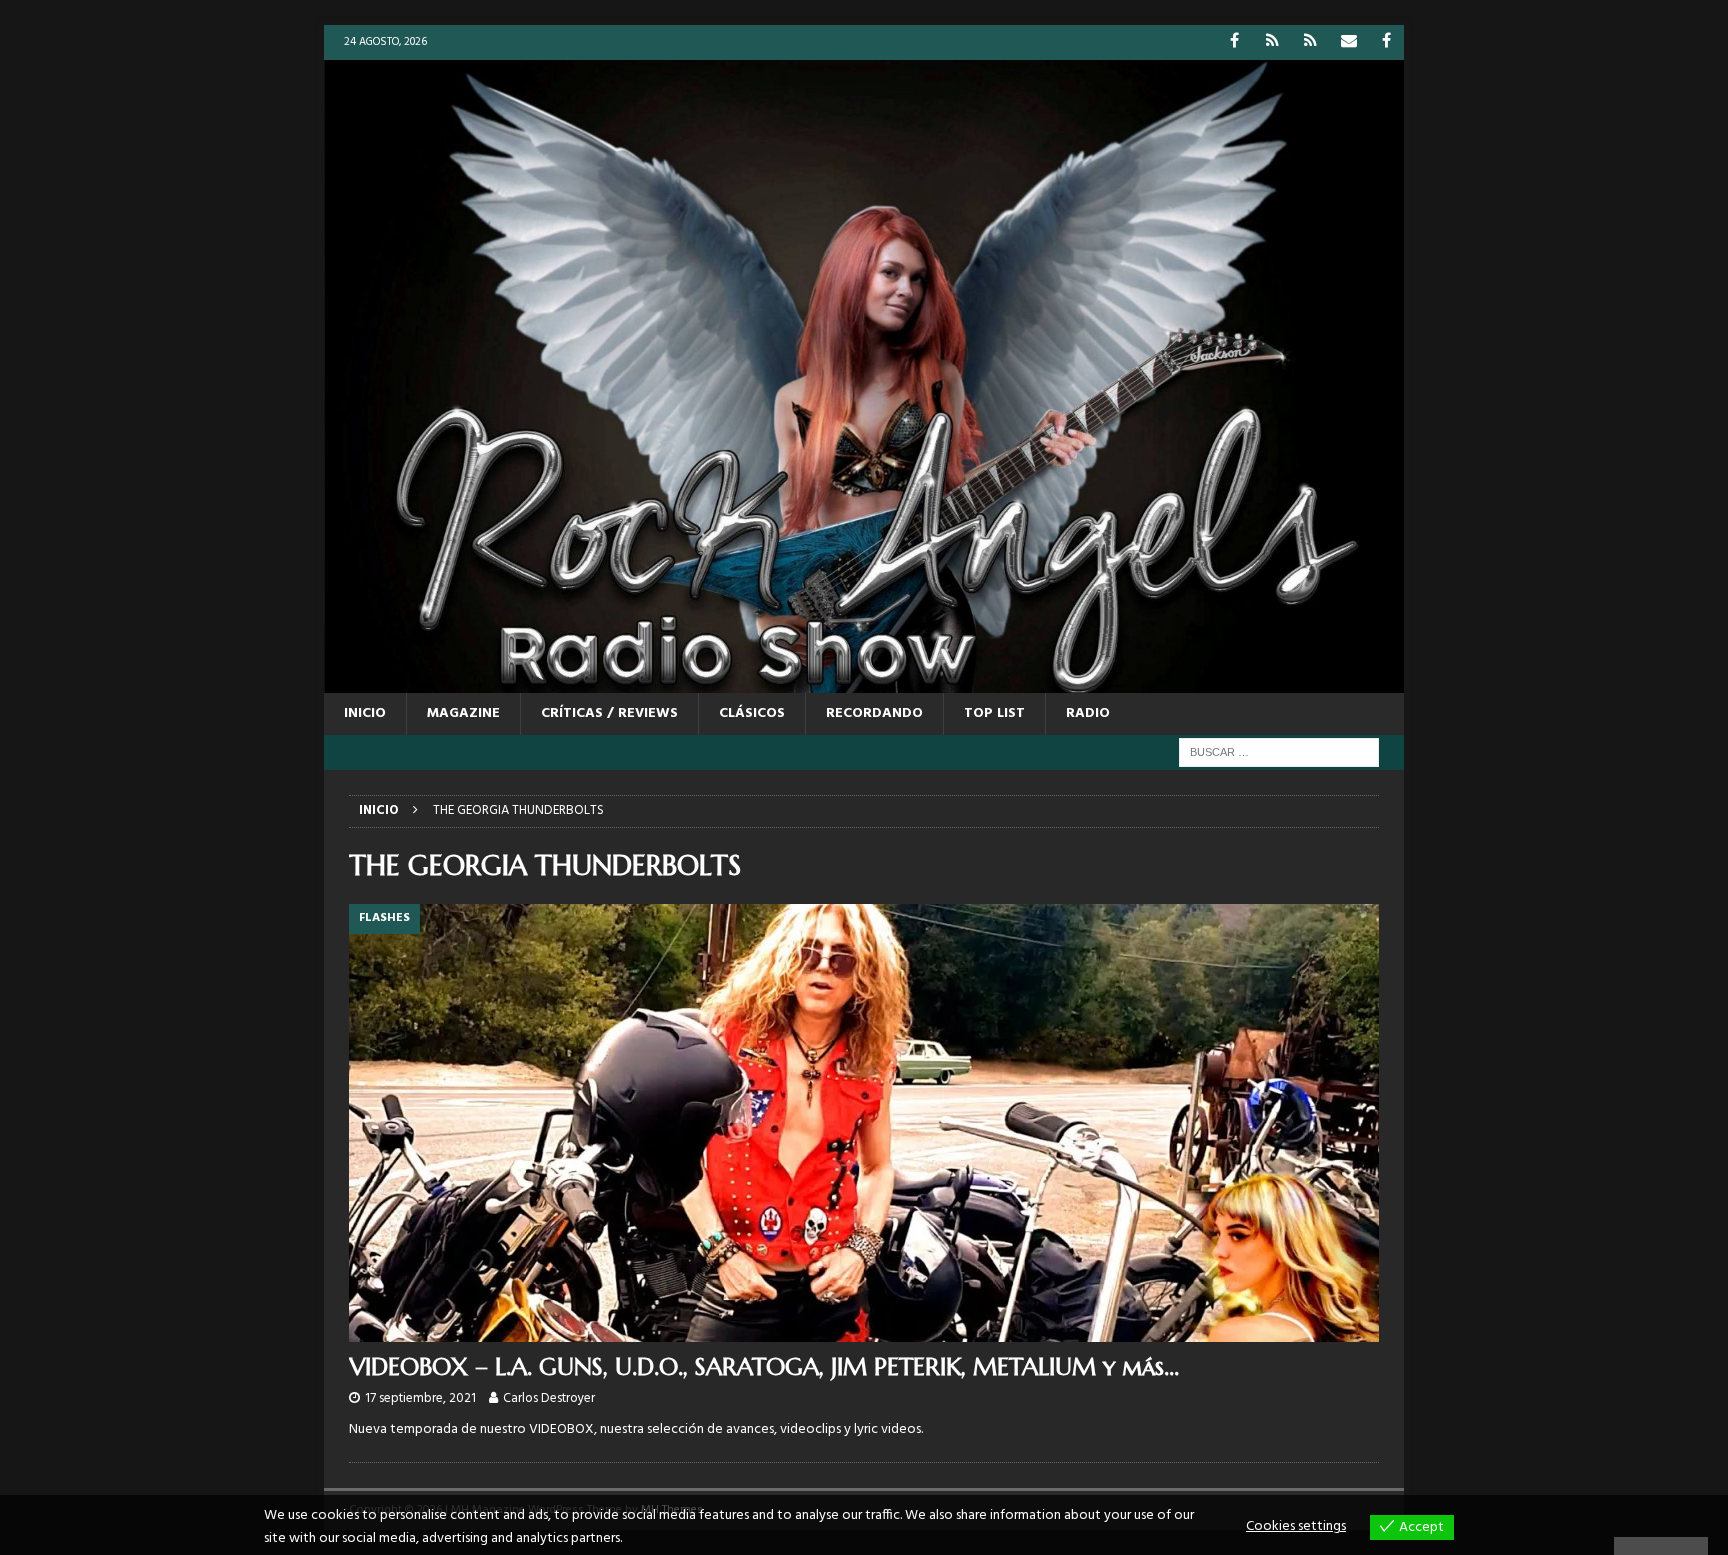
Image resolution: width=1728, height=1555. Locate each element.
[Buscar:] (1279, 752)
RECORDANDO (874, 713)
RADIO (1088, 713)
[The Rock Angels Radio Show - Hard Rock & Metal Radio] (864, 680)
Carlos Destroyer (549, 1398)
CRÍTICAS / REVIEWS (609, 713)
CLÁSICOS (752, 713)
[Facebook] (1234, 42)
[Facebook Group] (1386, 42)
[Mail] (1348, 42)
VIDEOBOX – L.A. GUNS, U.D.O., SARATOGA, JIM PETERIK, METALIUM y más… (764, 1367)
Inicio (365, 713)
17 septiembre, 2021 (420, 1398)
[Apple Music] (1310, 42)
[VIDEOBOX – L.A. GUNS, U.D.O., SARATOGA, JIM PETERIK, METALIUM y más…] (864, 1123)
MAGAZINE (463, 713)
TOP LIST (994, 713)
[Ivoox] (1272, 42)
